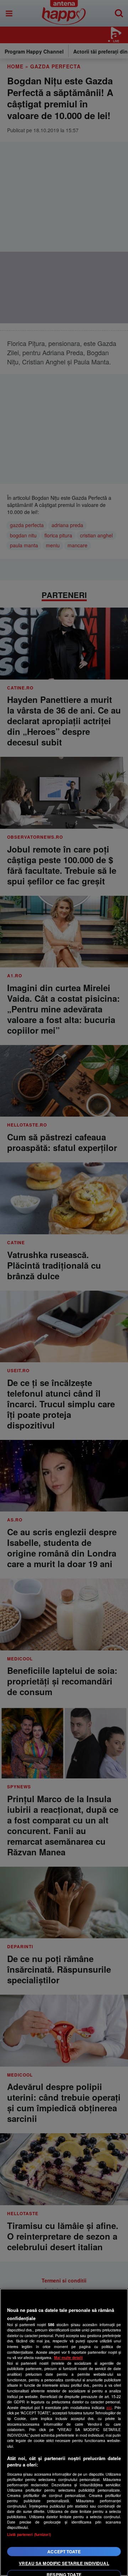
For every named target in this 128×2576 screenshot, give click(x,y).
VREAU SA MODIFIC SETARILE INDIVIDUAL (64, 2563)
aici (109, 2407)
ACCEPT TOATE (64, 2552)
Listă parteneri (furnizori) (29, 2534)
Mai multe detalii (68, 2357)
